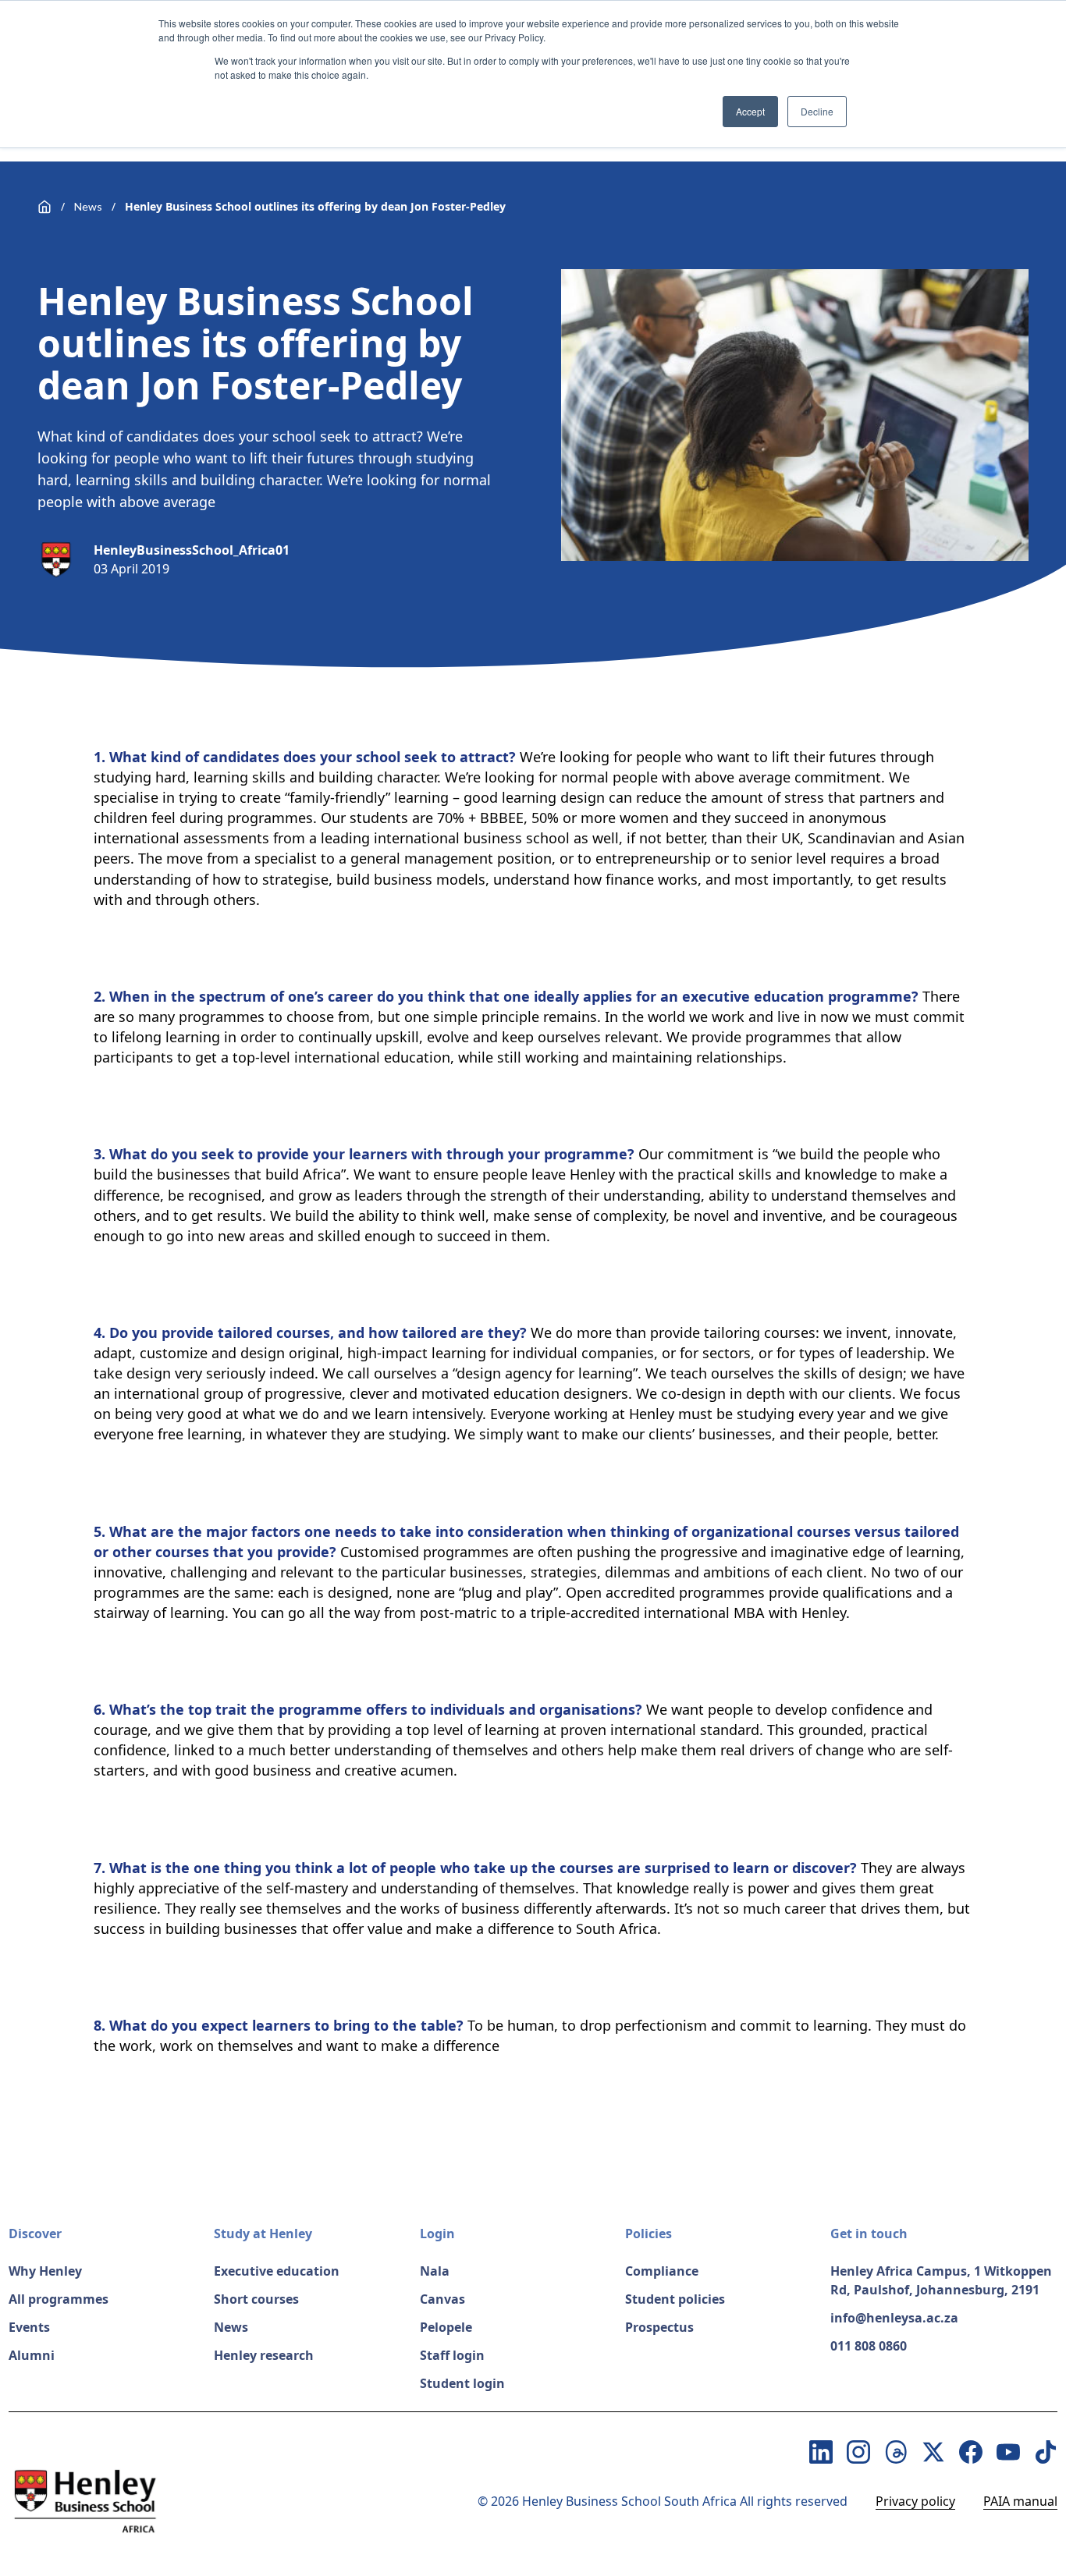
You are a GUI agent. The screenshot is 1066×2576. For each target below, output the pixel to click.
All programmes (59, 2299)
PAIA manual (1020, 2501)
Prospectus (659, 2327)
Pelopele (446, 2327)
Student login (462, 2383)
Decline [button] (817, 111)
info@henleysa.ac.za (894, 2318)
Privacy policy (915, 2501)
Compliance (662, 2271)
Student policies (675, 2299)
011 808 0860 (869, 2346)
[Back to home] (44, 207)
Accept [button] (750, 111)
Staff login (452, 2355)
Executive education (277, 2271)
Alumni (32, 2355)
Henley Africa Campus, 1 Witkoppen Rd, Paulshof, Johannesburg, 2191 (941, 2280)
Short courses (256, 2299)
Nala (435, 2271)
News (88, 206)
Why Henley (45, 2271)
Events (29, 2327)
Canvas (442, 2299)
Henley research (264, 2355)
